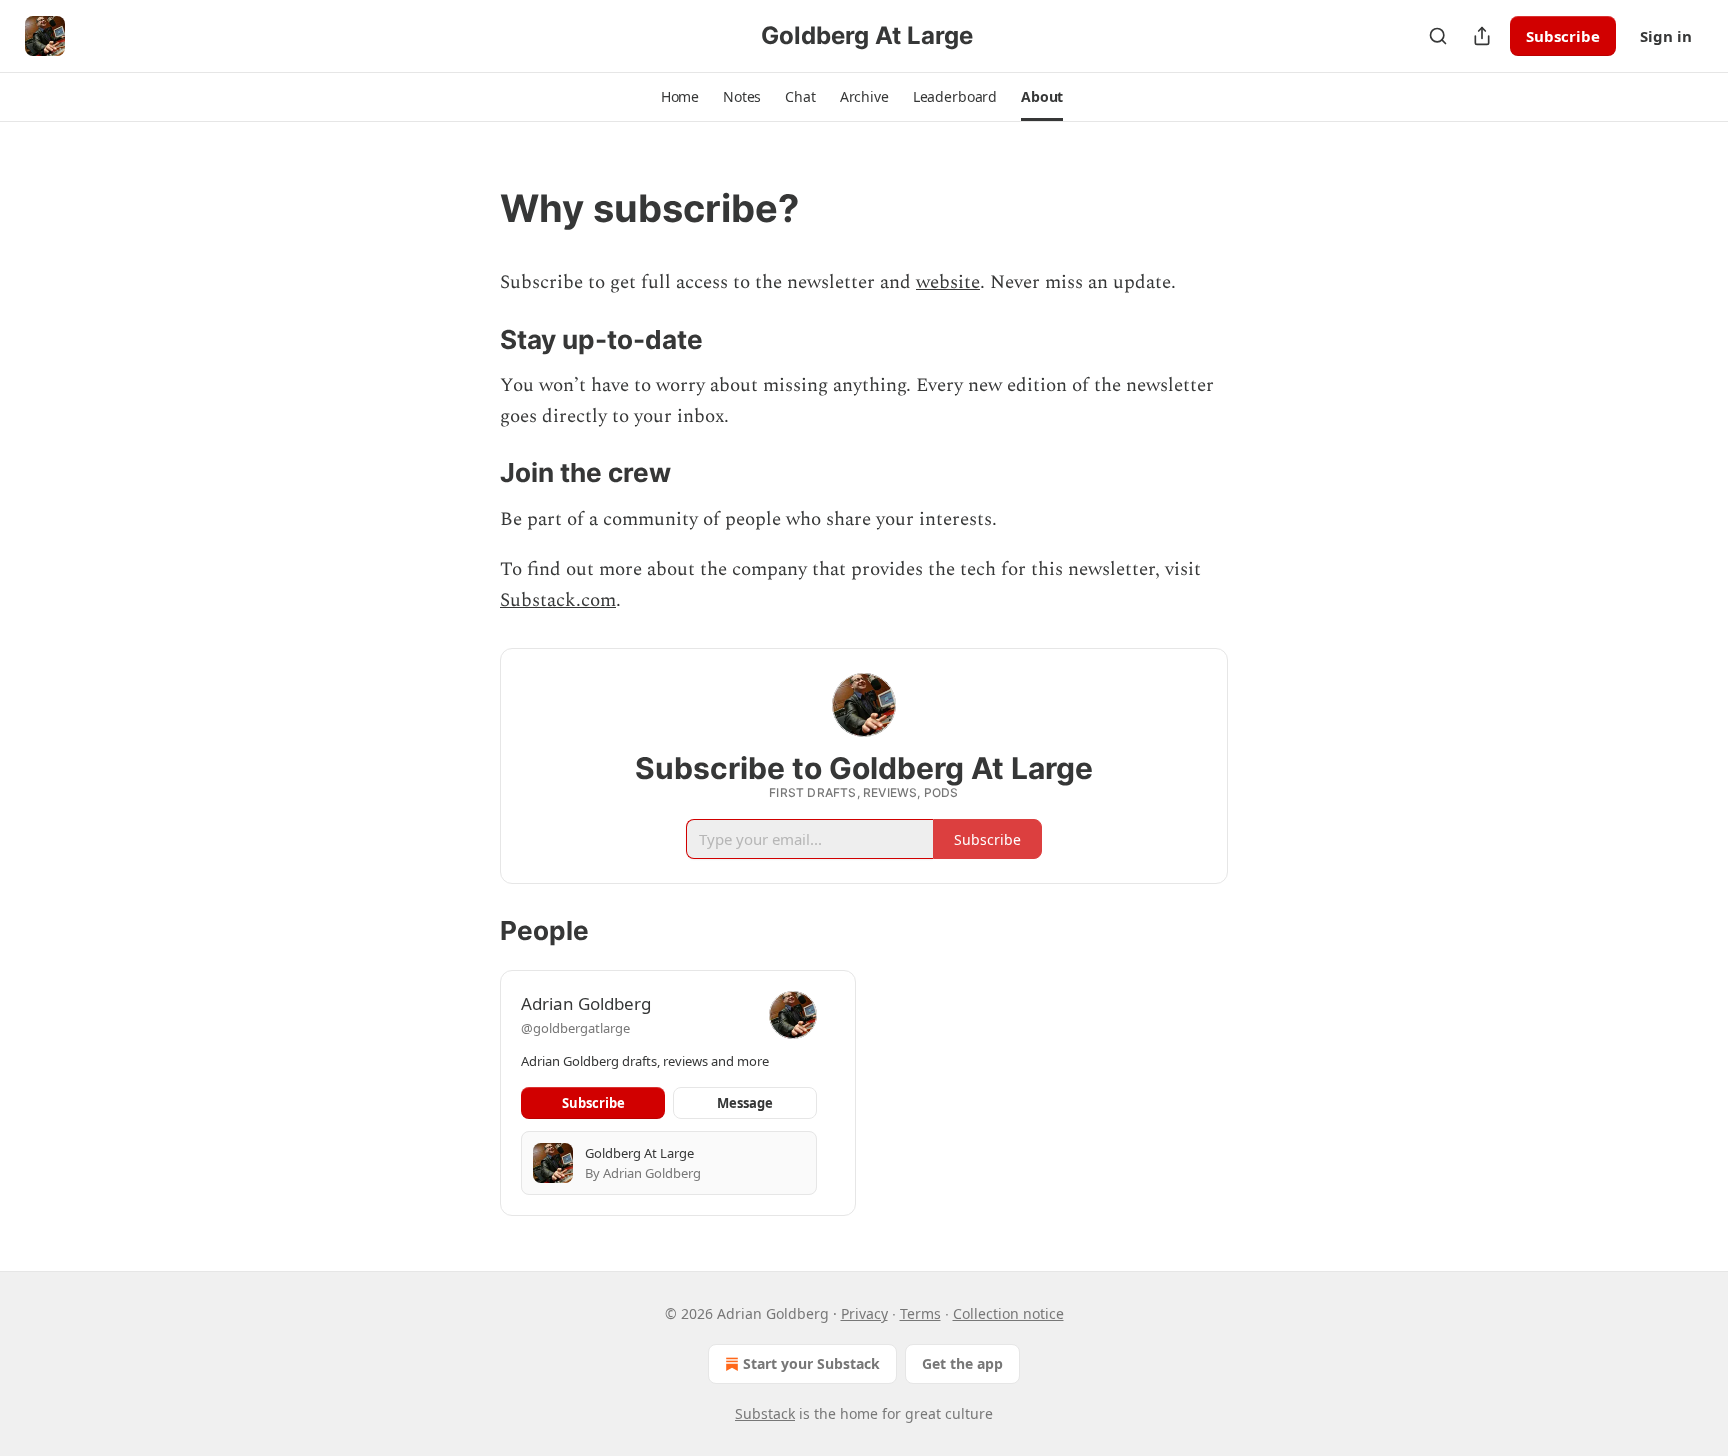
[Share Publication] (1482, 36)
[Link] (472, 208)
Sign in (1666, 36)
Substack (765, 1413)
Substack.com (558, 600)
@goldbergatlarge (575, 1028)
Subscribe (1563, 36)
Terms (920, 1313)
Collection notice (1008, 1313)
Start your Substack (811, 1363)
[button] (680, 97)
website (948, 282)
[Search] (1438, 36)
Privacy (864, 1313)
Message (745, 1103)
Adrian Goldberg (586, 1003)
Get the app (962, 1363)
